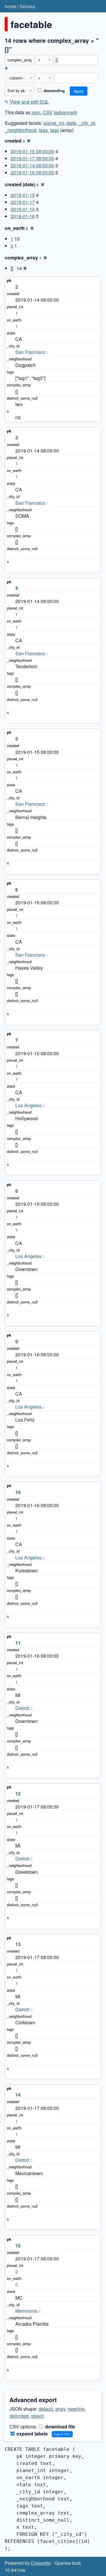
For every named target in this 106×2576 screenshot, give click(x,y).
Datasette (41, 2563)
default (46, 2409)
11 (18, 1643)
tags (43, 130)
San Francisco (30, 352)
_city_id (87, 123)
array (60, 2409)
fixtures (28, 6)
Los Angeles (28, 1105)
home (11, 6)
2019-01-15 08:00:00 (32, 151)
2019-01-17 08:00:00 (32, 158)
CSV (48, 112)
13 (18, 1944)
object (37, 2416)
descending (54, 91)
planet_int (54, 123)
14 (18, 2095)
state (71, 123)
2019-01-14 (23, 209)
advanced (65, 112)
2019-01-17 (23, 202)
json (36, 112)
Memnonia (26, 2311)
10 (18, 1492)
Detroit (22, 1708)
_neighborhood (21, 130)
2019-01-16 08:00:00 (32, 173)
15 (18, 2246)
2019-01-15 (23, 195)
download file (59, 2426)
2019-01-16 (23, 216)
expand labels (32, 2434)
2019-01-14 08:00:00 (32, 165)
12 (18, 1794)
